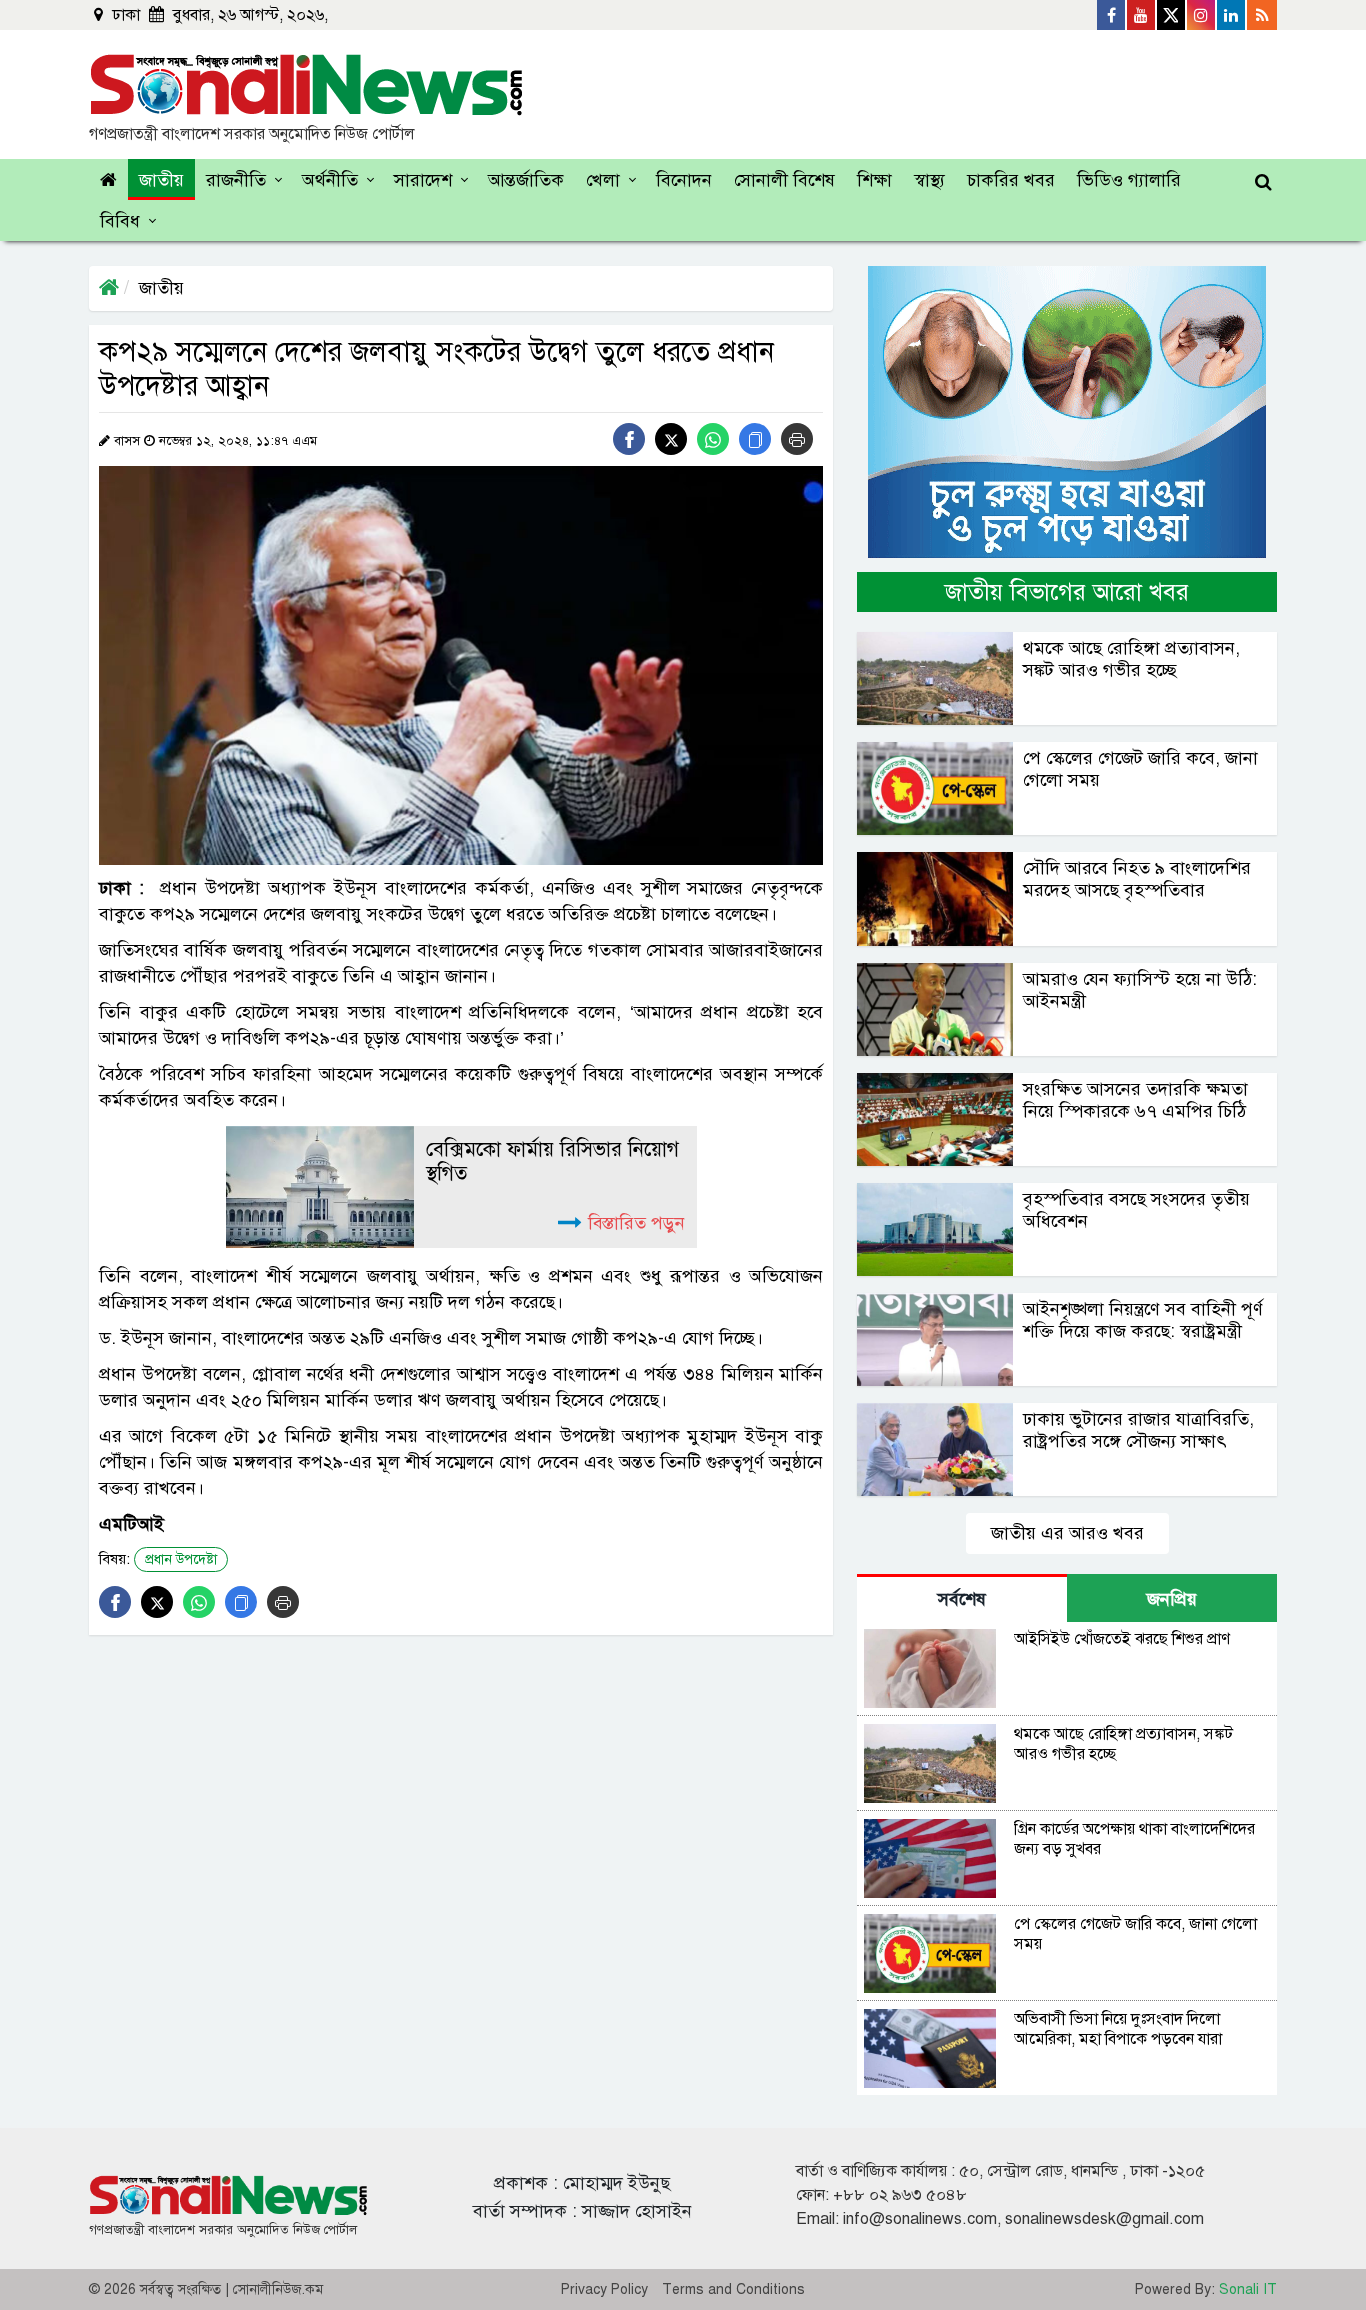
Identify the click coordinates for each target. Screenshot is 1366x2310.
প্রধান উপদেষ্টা (181, 1559)
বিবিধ (120, 221)
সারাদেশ (423, 180)
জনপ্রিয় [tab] (1172, 1599)
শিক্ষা (874, 180)
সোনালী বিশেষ (784, 180)
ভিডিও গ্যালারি (1129, 180)
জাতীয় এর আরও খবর (1067, 1533)
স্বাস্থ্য (929, 180)
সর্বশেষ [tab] (962, 1599)
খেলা (603, 180)
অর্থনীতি (330, 180)
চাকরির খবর (1011, 180)
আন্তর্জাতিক (526, 180)
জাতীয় (161, 180)
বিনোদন (684, 180)
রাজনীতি (236, 180)
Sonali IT (1248, 2289)
